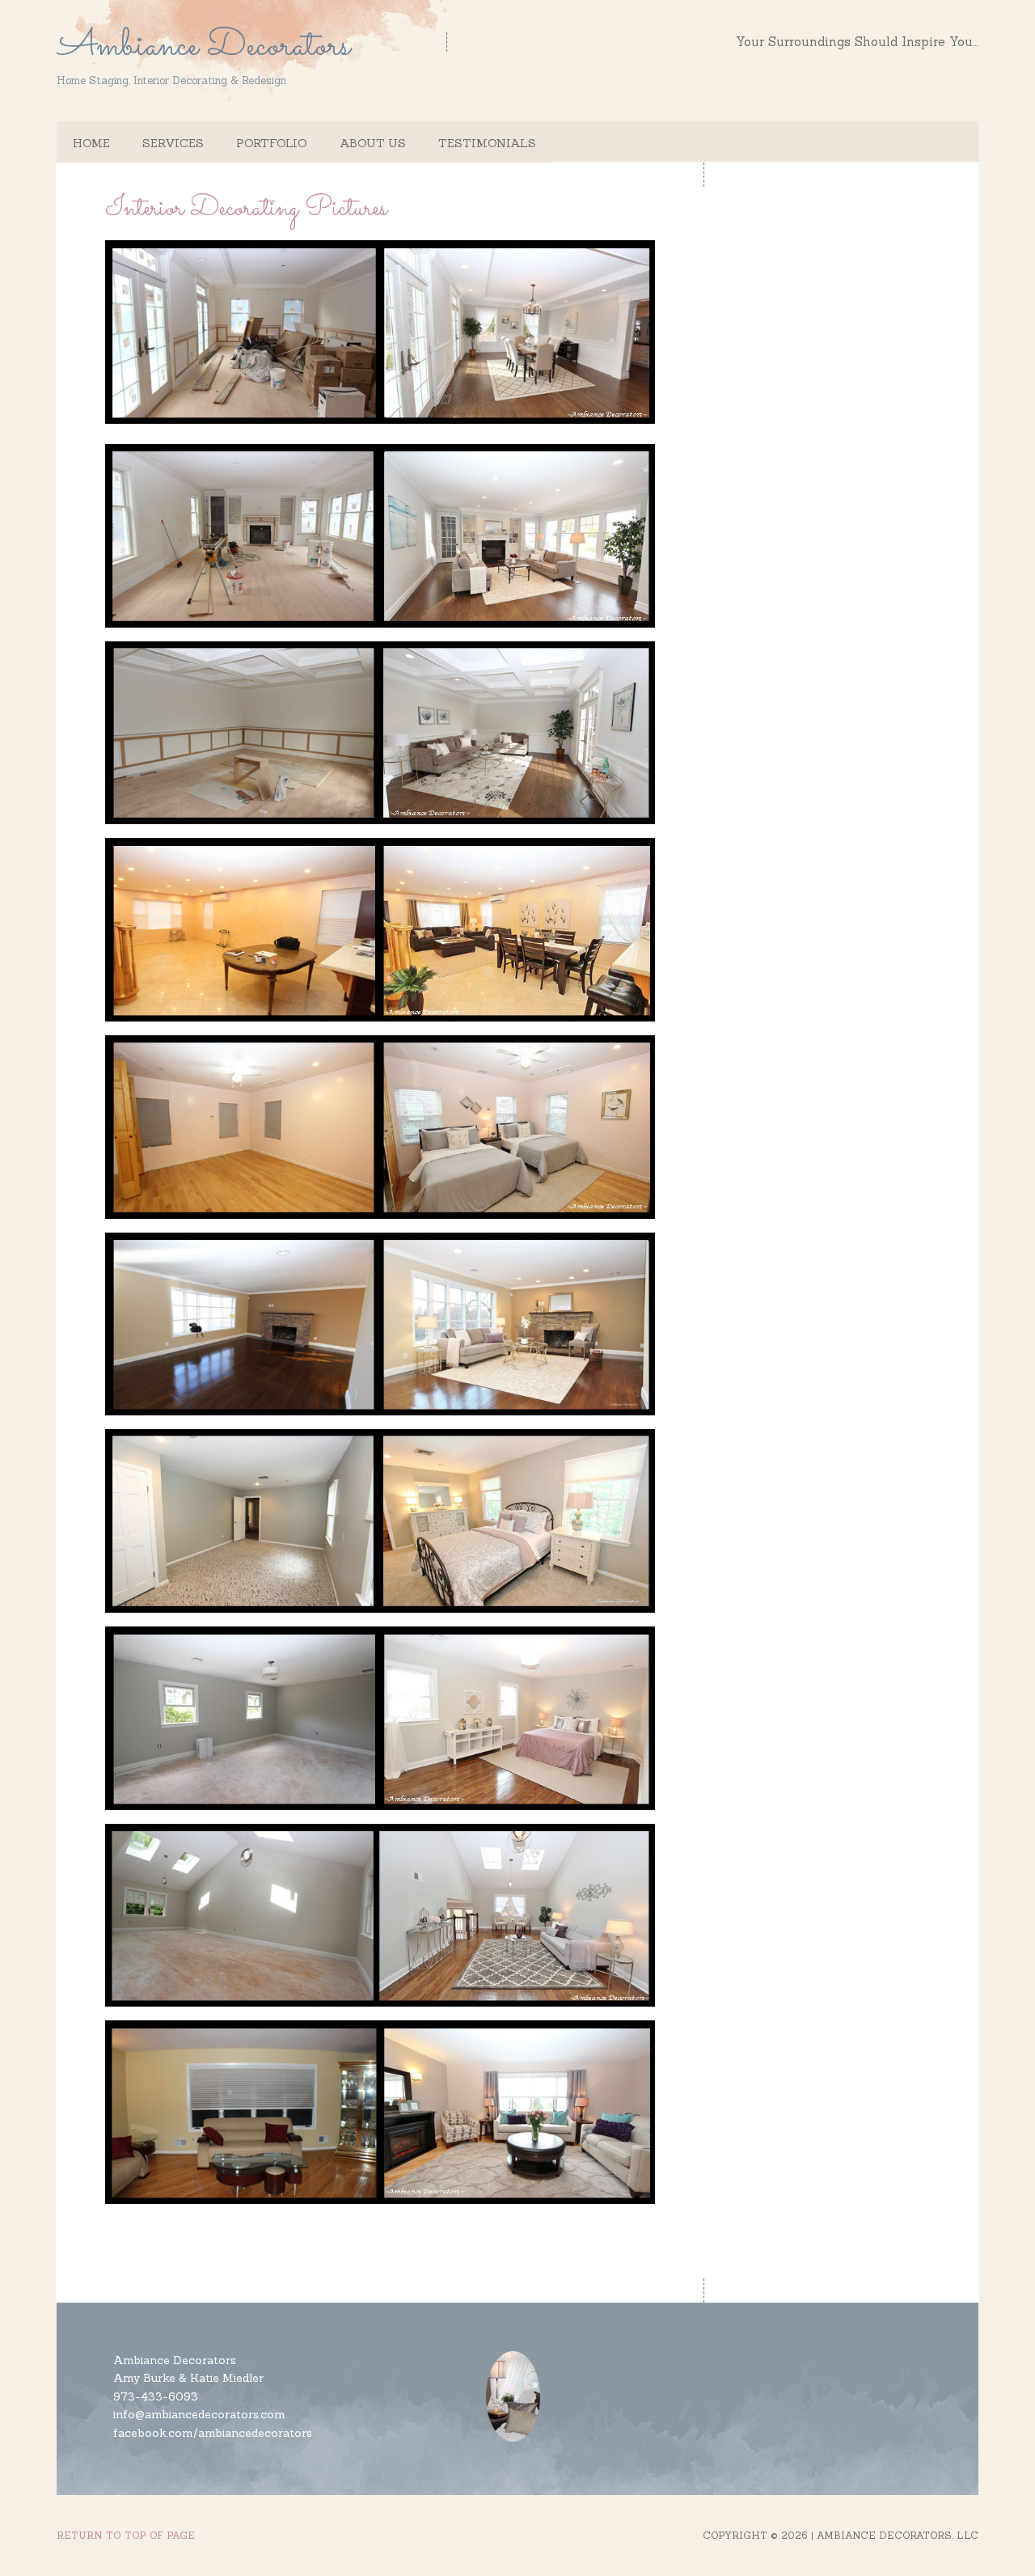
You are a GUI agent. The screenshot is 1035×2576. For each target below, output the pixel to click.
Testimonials (487, 143)
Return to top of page (126, 2535)
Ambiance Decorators (203, 44)
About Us (373, 143)
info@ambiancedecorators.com (199, 2414)
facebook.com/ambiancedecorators (213, 2433)
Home (91, 143)
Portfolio (272, 143)
